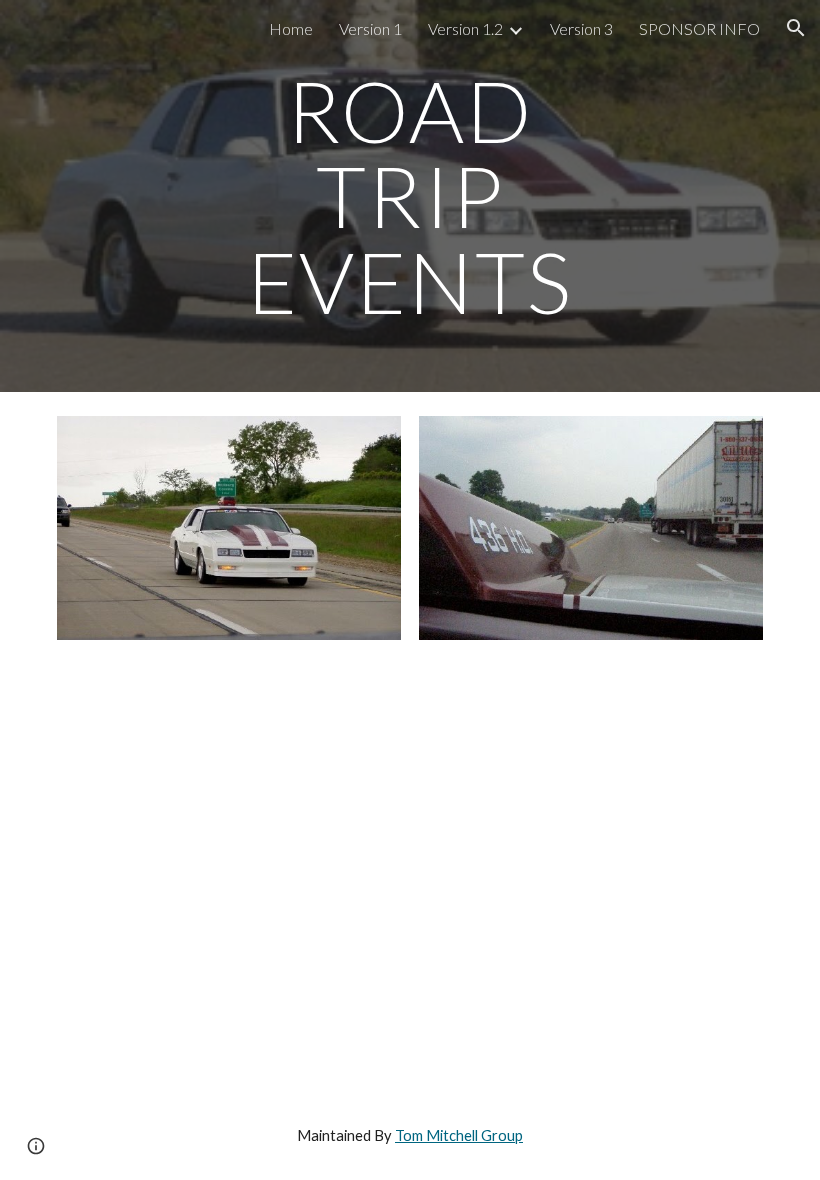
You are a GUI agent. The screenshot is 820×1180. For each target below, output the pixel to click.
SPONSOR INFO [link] (699, 28)
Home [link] (291, 28)
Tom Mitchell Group (459, 1135)
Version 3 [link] (581, 28)
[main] (410, 196)
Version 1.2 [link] (465, 28)
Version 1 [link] (370, 28)
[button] (796, 28)
